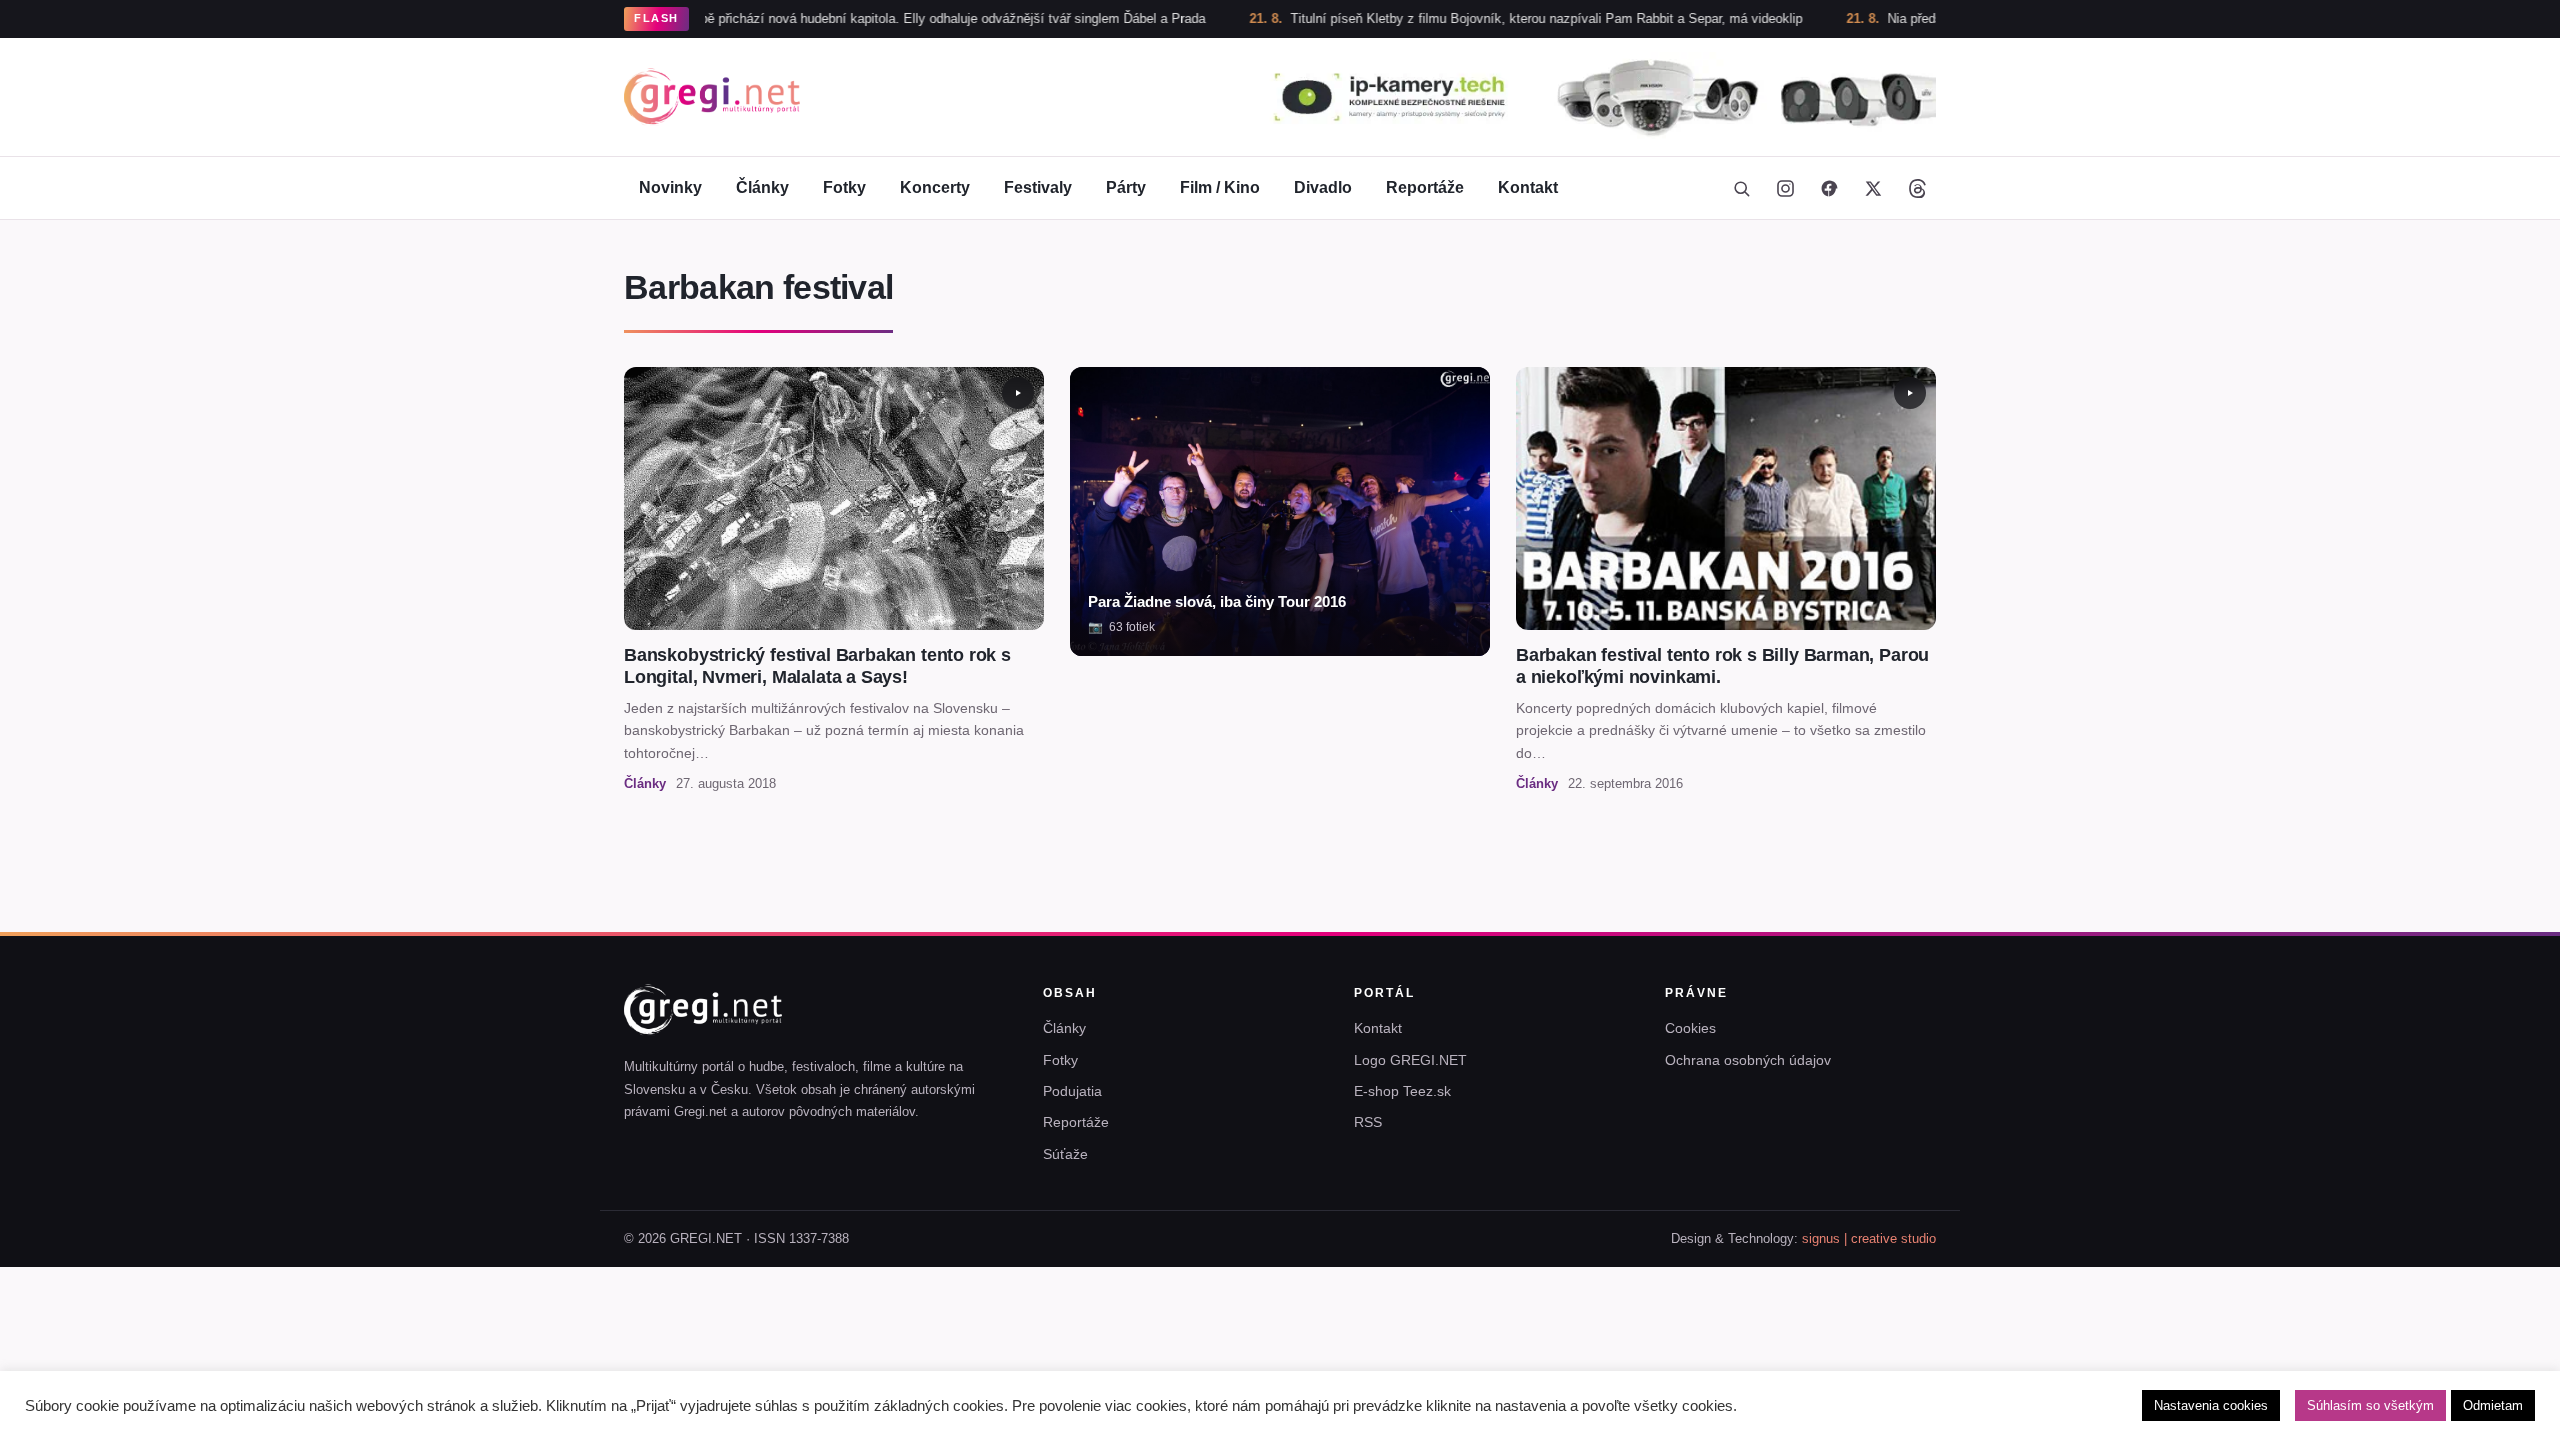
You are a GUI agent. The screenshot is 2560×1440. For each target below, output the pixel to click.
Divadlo (1323, 187)
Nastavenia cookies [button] (2211, 1405)
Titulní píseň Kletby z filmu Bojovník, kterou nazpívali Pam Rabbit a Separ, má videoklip (1477, 18)
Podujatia (1072, 1091)
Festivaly (1038, 187)
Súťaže (1065, 1154)
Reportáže (1425, 187)
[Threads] (1917, 188)
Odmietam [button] (2493, 1405)
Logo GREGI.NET (1410, 1060)
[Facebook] (1829, 188)
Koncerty (935, 187)
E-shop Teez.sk (1402, 1091)
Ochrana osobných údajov (1748, 1060)
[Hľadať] (1741, 188)
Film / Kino (1220, 187)
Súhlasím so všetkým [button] (2370, 1405)
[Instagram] (1785, 188)
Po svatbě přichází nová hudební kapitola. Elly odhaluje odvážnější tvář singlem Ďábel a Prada (861, 18)
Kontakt (1528, 187)
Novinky (670, 187)
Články (762, 187)
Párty (1126, 187)
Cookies (1690, 1028)
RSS (1368, 1122)
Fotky (844, 187)
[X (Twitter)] (1873, 188)
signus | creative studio (1869, 1239)
